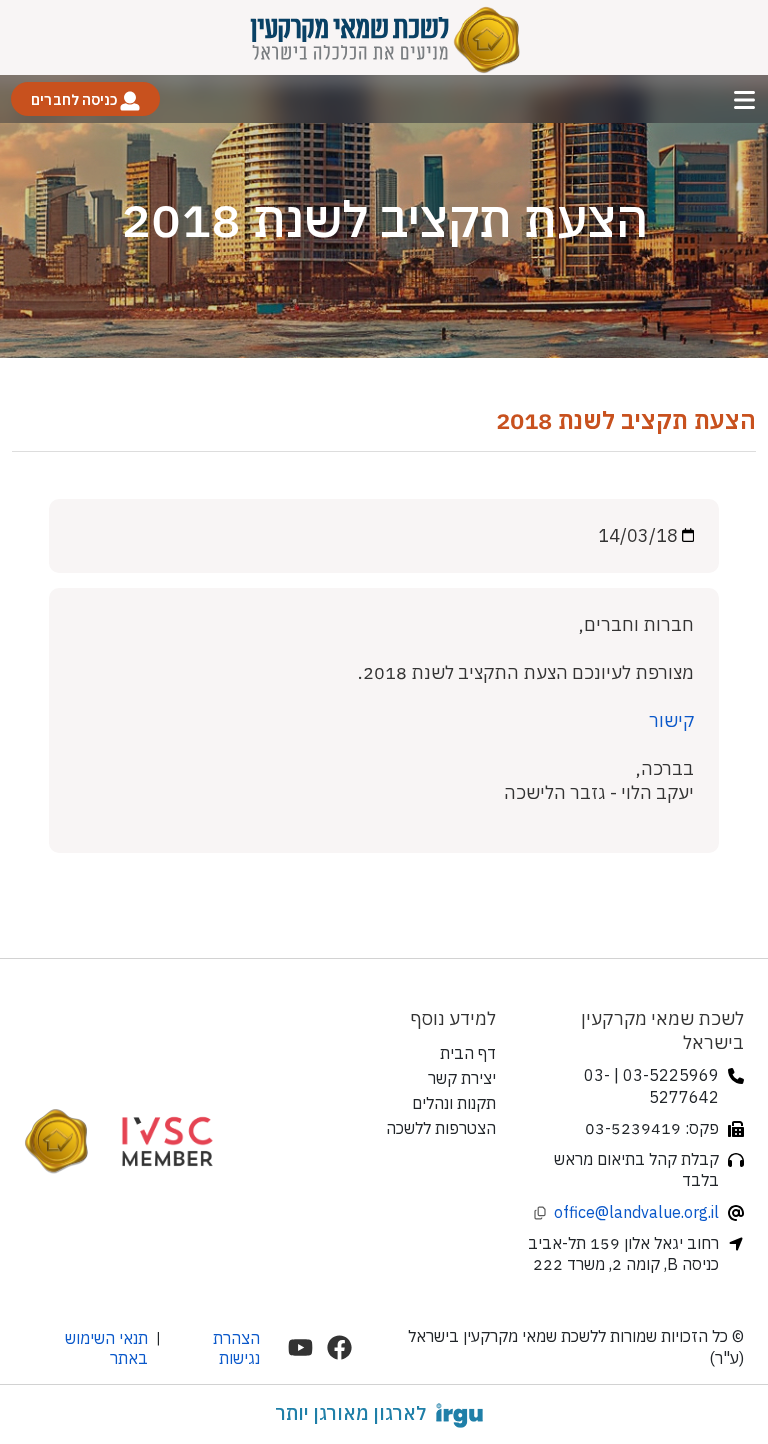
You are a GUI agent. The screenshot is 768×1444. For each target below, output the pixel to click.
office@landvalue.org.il (636, 1212)
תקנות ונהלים (454, 1103)
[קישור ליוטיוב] (300, 1347)
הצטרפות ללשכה (441, 1128)
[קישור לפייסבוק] (339, 1347)
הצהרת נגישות (236, 1348)
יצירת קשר (462, 1078)
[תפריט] (744, 99)
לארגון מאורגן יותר (350, 1413)
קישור (671, 720)
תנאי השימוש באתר (106, 1348)
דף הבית (468, 1053)
